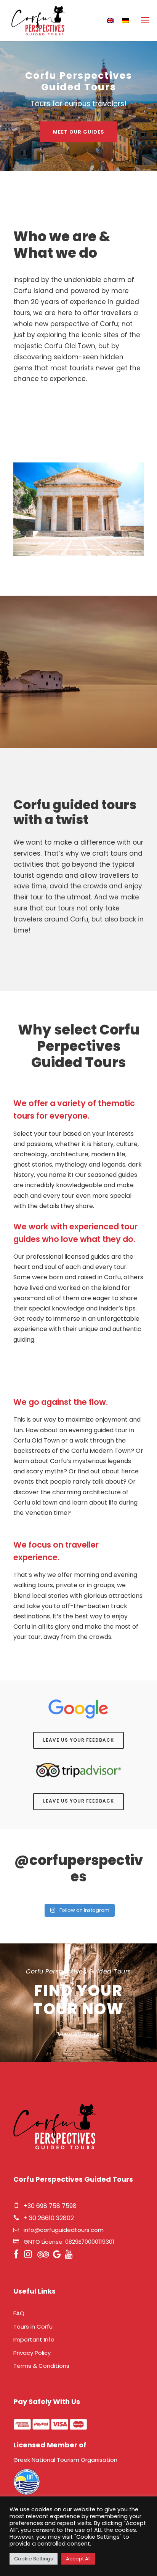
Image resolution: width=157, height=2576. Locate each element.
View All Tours (78, 2034)
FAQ (19, 2313)
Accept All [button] (78, 2559)
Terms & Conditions (41, 2366)
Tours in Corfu (33, 2327)
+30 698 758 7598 (50, 2206)
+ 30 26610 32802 (49, 2218)
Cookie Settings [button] (34, 2559)
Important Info (34, 2339)
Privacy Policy (32, 2353)
